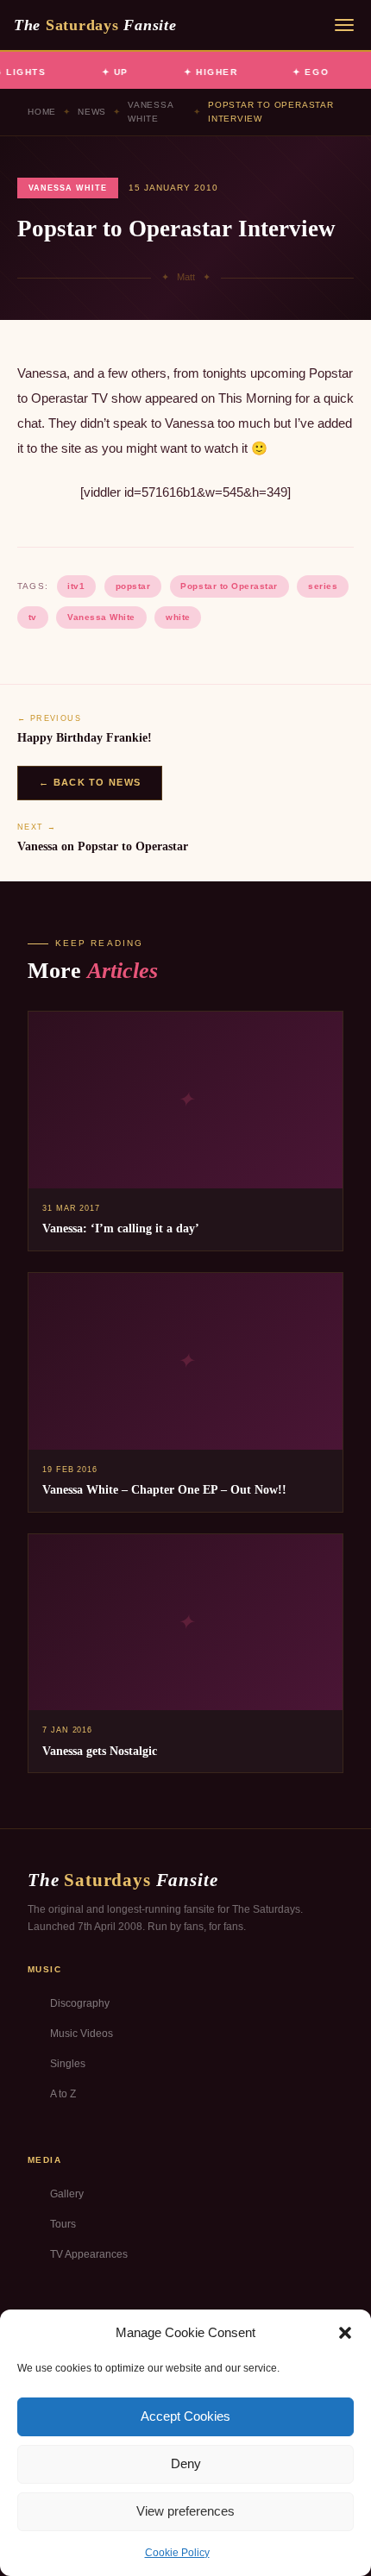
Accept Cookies (185, 2416)
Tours (63, 2224)
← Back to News (90, 782)
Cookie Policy (177, 2553)
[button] (345, 2333)
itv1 (76, 586)
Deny (186, 2463)
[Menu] (344, 25)
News (92, 112)
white (178, 617)
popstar (133, 586)
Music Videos (82, 2034)
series (323, 586)
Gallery (67, 2194)
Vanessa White (151, 112)
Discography (80, 2003)
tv (33, 617)
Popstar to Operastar (229, 586)
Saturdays (95, 25)
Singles (68, 2064)
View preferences (185, 2511)
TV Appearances (89, 2254)
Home (42, 112)
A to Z (63, 2094)
